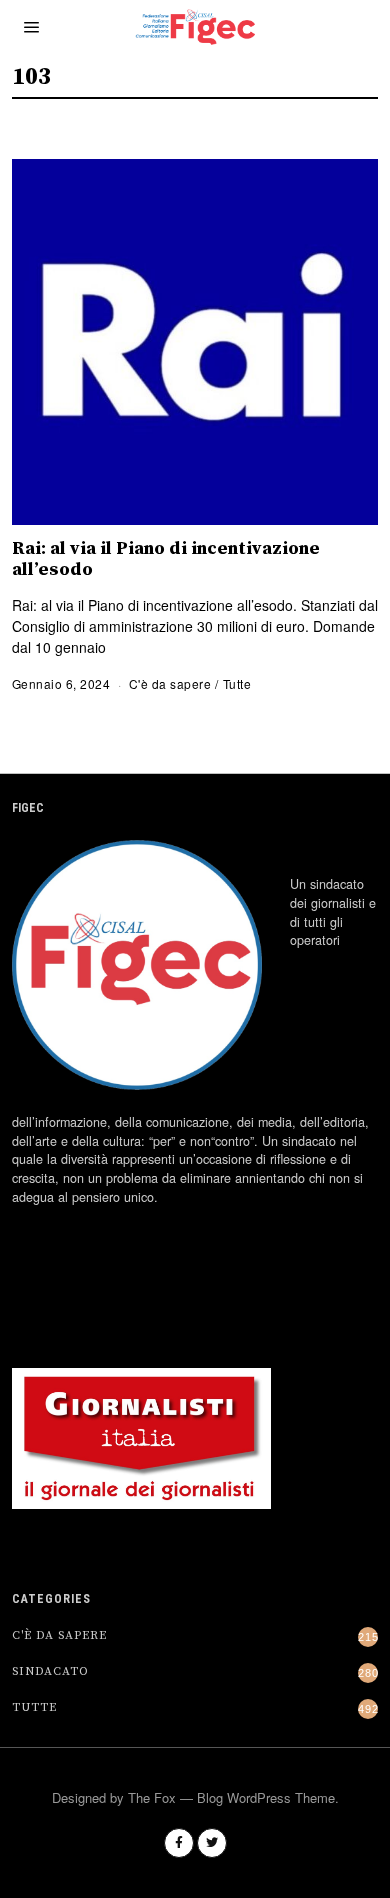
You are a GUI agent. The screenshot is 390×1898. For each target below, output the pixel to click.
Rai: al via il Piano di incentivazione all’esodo (166, 559)
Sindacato (50, 1671)
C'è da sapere (170, 683)
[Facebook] (179, 1843)
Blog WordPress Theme (266, 1797)
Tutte (237, 683)
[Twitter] (212, 1843)
